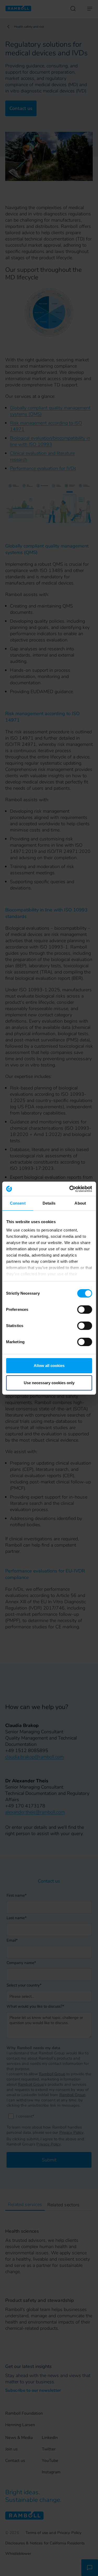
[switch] (85, 1310)
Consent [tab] (18, 1203)
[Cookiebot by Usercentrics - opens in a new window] (70, 1189)
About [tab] (80, 1203)
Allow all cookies (49, 1366)
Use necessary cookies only (49, 1383)
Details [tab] (49, 1203)
